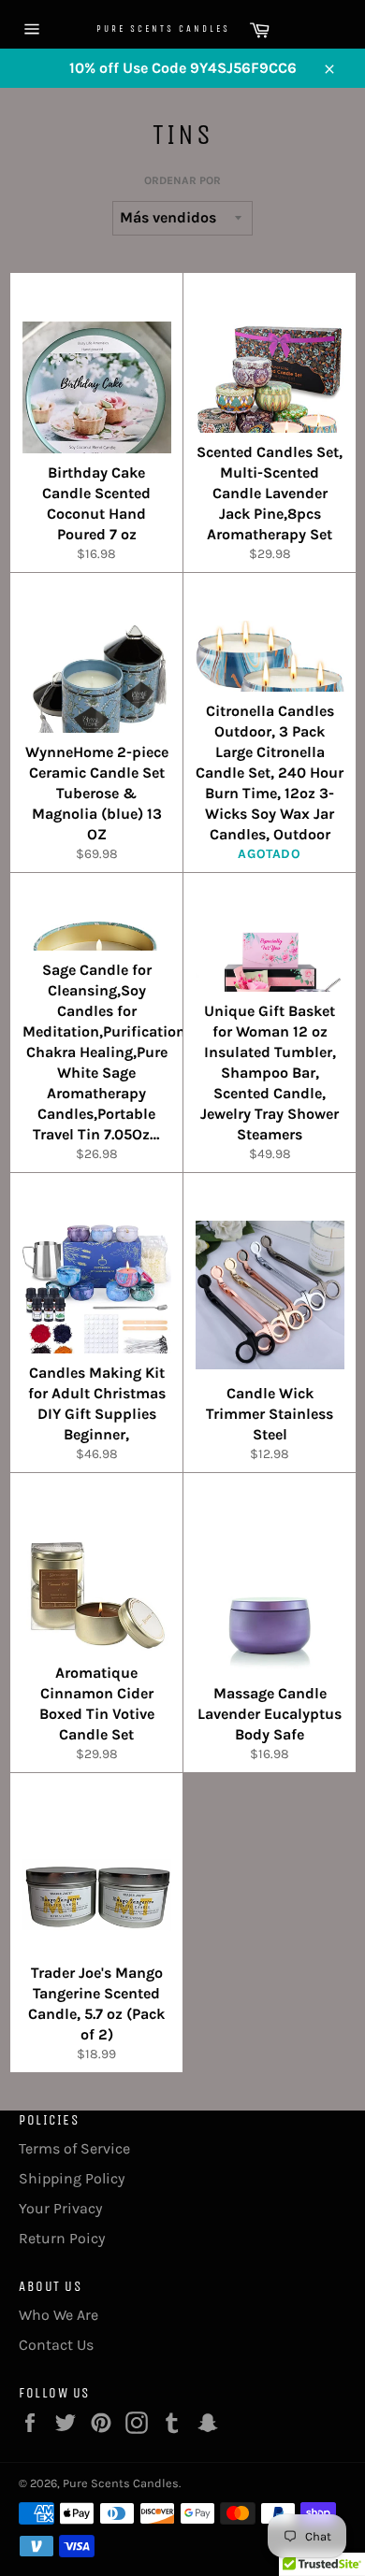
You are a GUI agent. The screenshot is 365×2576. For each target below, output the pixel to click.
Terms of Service (74, 2148)
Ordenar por (182, 180)
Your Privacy (60, 2208)
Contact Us (56, 2345)
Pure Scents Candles (140, 29)
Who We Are (58, 2315)
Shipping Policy (72, 2178)
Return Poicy (62, 2238)
